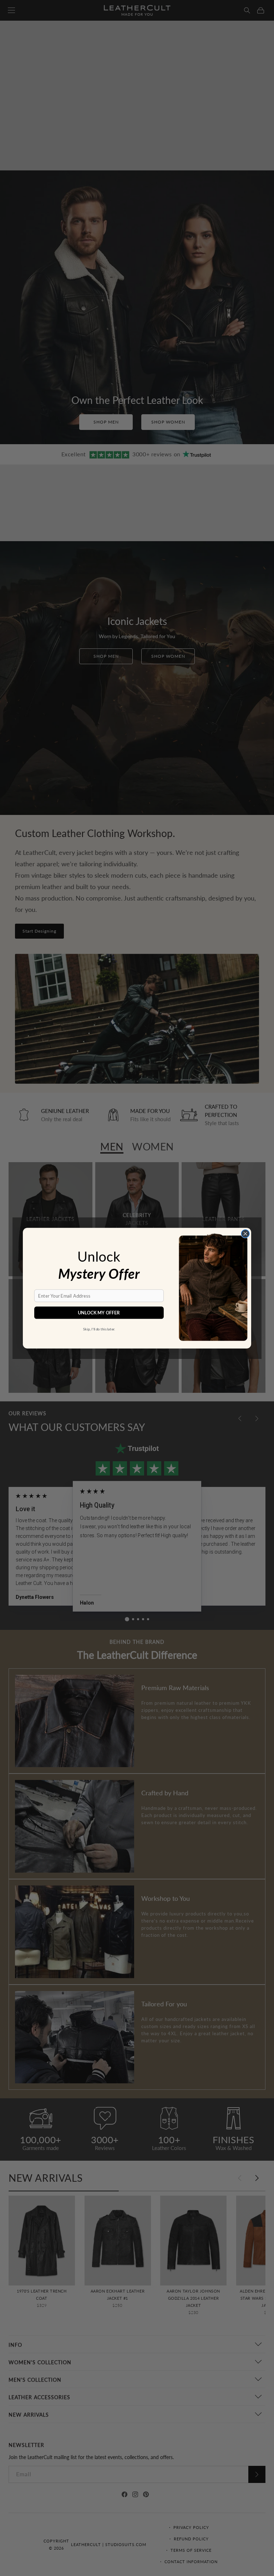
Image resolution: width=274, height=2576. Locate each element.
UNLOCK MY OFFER (99, 1312)
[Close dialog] (245, 1233)
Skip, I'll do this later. (99, 1329)
